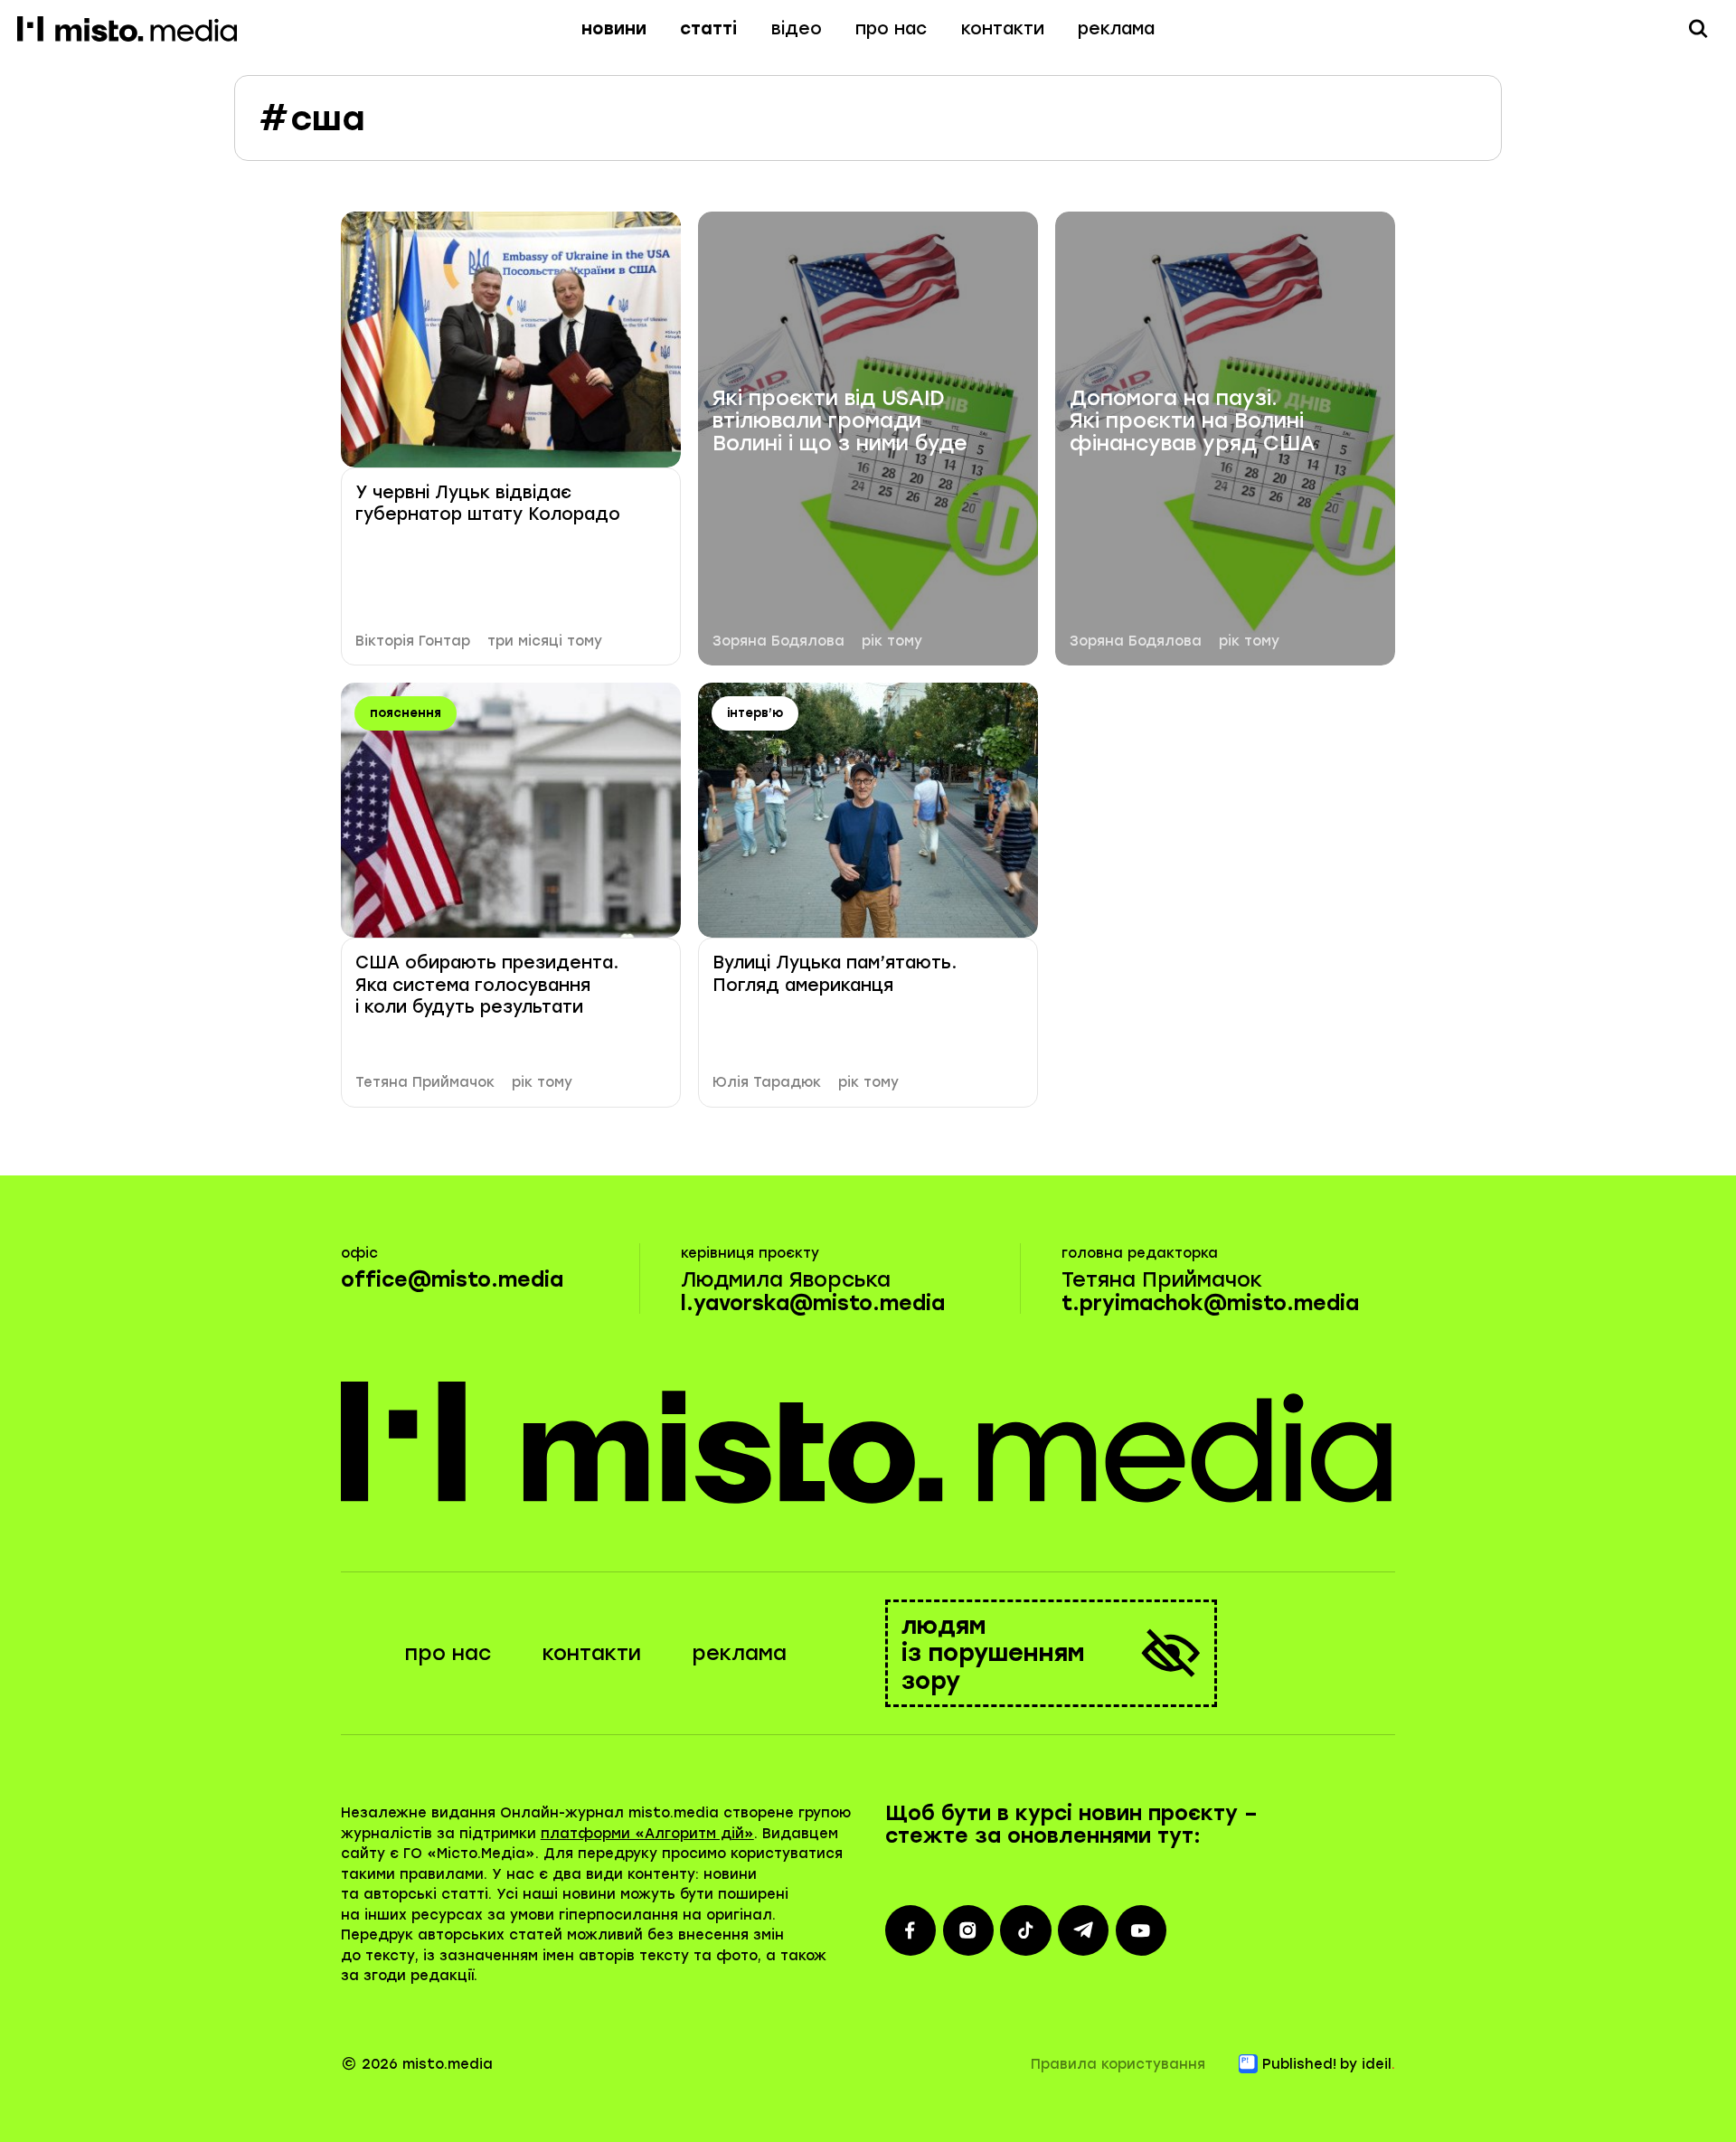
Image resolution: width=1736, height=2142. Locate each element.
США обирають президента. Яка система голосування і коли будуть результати (487, 985)
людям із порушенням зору (993, 1653)
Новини (614, 28)
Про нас (891, 28)
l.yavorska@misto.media (813, 1303)
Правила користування (1118, 2064)
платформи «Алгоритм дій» (647, 1834)
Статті (708, 28)
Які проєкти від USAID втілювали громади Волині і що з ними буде (840, 421)
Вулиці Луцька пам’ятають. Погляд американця (835, 973)
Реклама (1116, 28)
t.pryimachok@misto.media (1210, 1303)
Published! (1299, 2064)
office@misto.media (452, 1280)
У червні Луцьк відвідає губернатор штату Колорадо (488, 503)
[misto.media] (868, 1442)
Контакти (1003, 28)
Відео (797, 28)
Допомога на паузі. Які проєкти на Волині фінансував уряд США (1193, 421)
